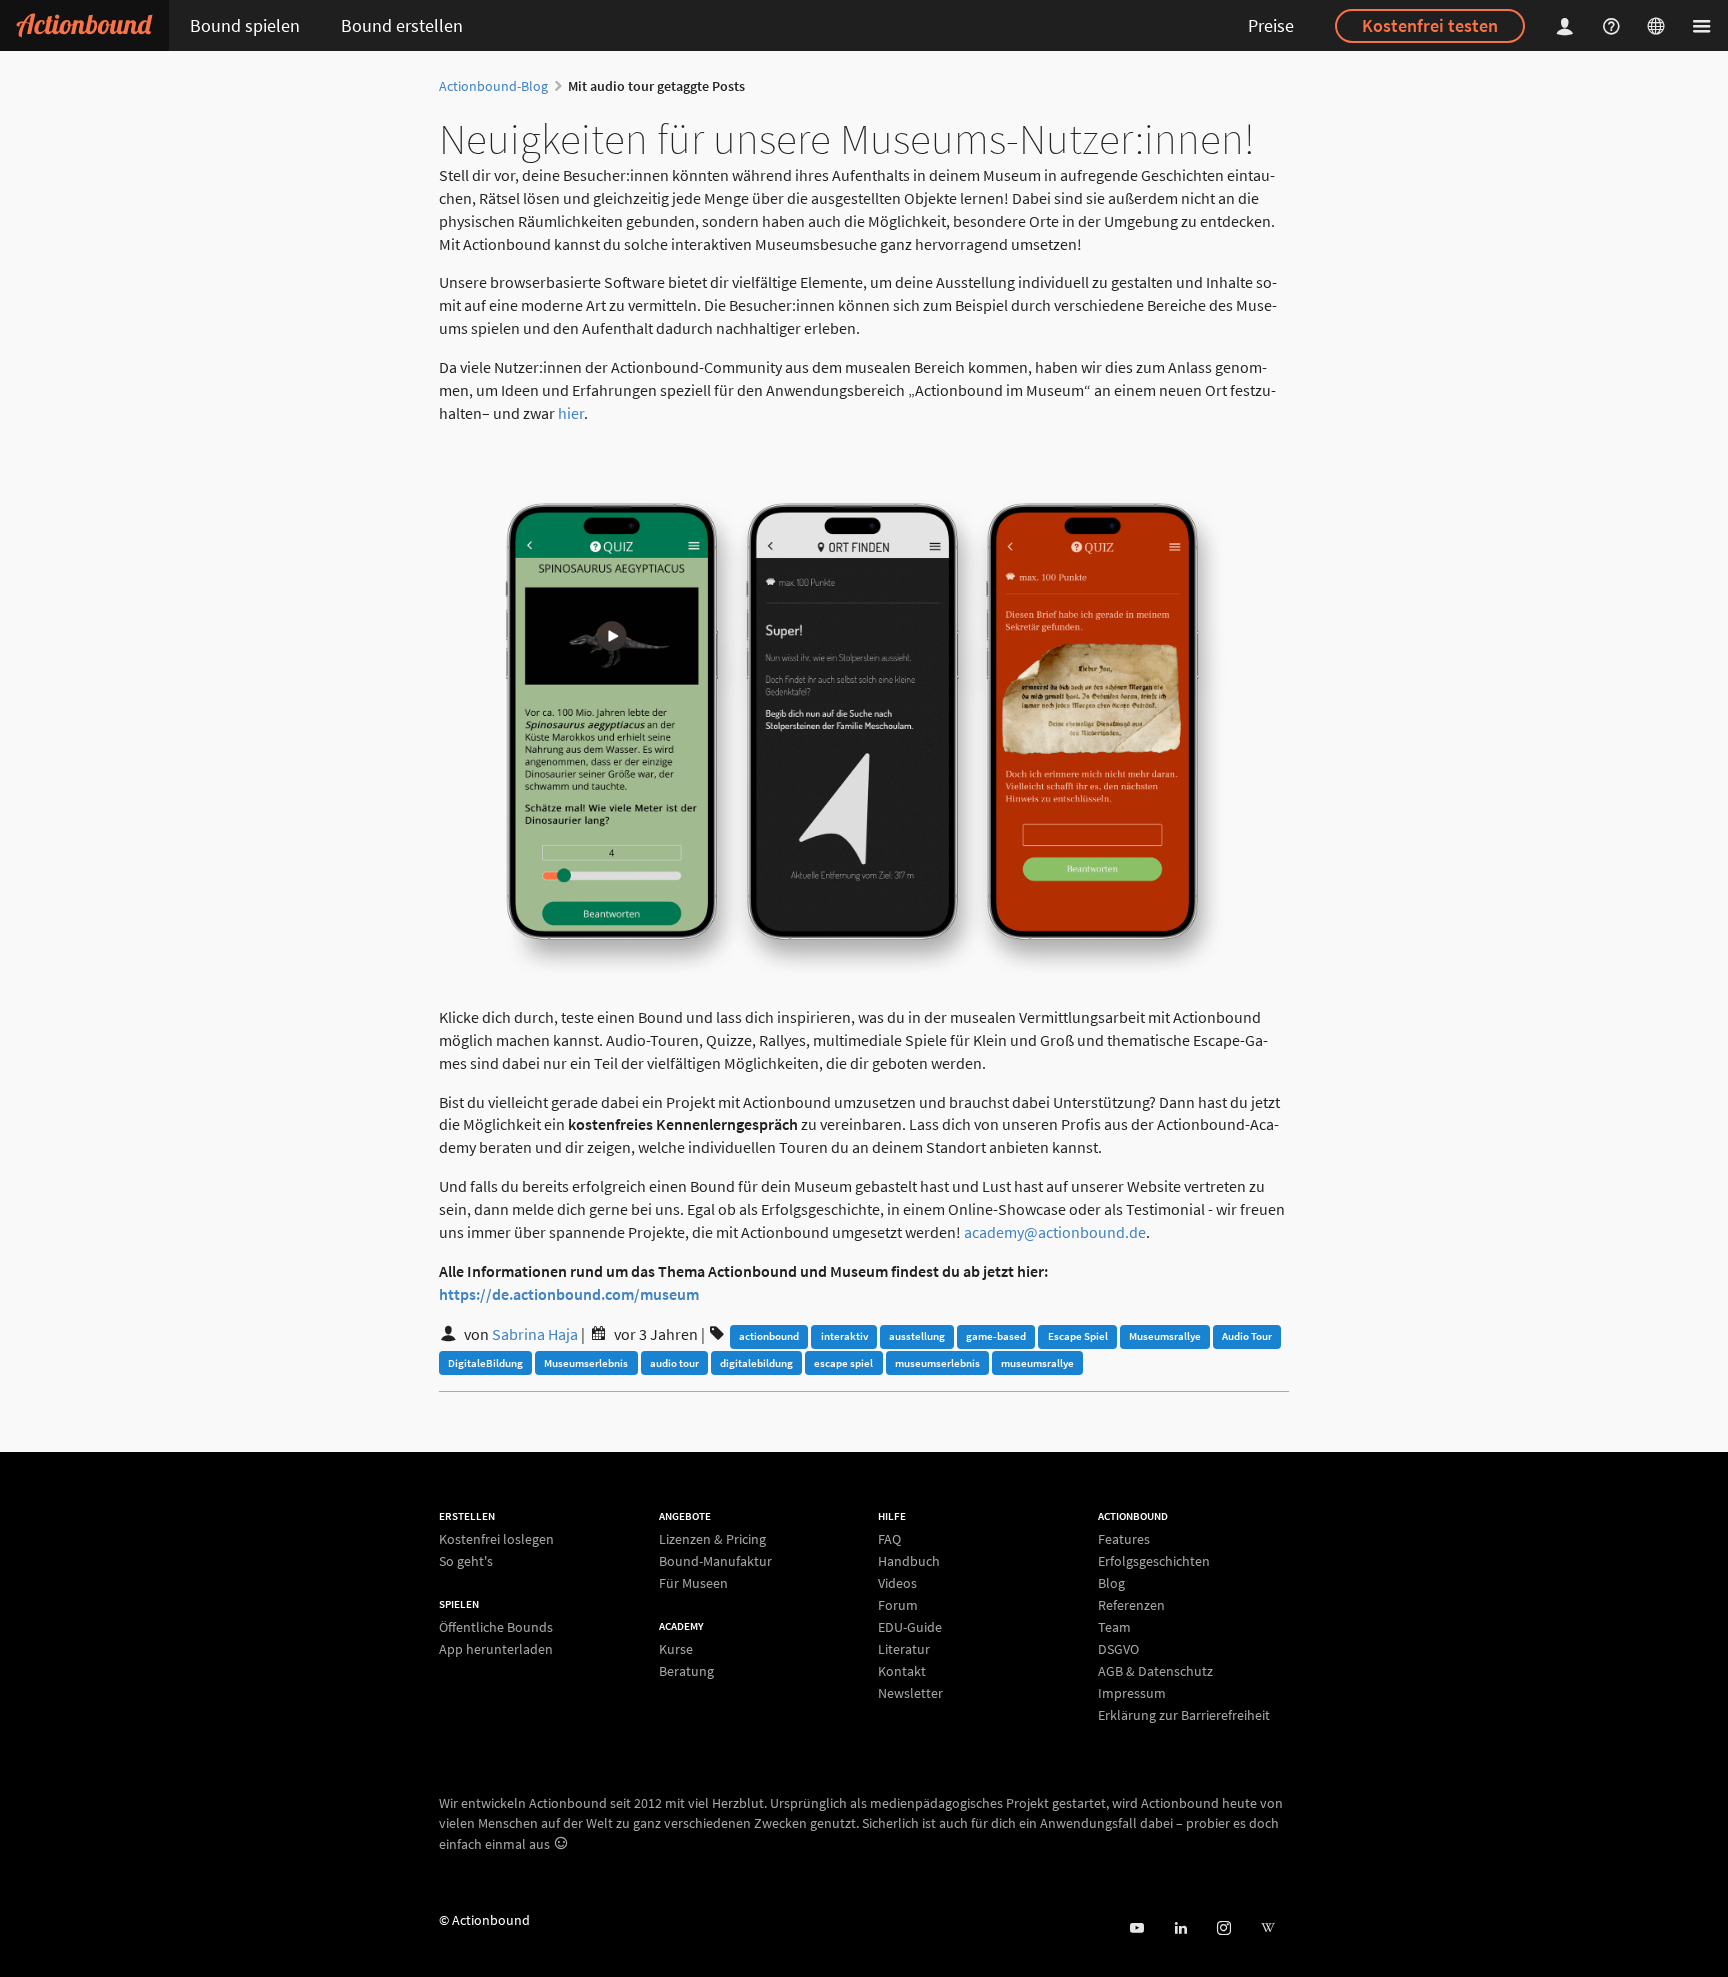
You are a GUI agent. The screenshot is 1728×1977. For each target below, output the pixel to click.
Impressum (1132, 1693)
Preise (1271, 25)
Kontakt (902, 1671)
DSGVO (1118, 1649)
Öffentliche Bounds (496, 1627)
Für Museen (693, 1582)
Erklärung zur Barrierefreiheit (1184, 1714)
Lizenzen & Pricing (712, 1539)
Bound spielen (245, 25)
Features (1124, 1539)
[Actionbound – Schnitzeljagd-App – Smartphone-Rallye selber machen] (84, 25)
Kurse (676, 1649)
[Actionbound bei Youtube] (1136, 1928)
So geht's (466, 1560)
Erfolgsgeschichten (1154, 1561)
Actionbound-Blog (493, 86)
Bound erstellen (402, 25)
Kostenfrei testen (1430, 25)
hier (571, 413)
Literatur (904, 1649)
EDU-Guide (910, 1627)
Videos (897, 1583)
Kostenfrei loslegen (496, 1539)
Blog (1111, 1583)
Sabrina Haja (535, 1334)
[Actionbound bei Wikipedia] (1267, 1928)
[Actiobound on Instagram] (1223, 1928)
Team (1114, 1627)
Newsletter (910, 1692)
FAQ (889, 1539)
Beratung (686, 1670)
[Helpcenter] (1614, 25)
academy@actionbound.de (1055, 1232)
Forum (898, 1605)
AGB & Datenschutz (1155, 1671)
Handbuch (909, 1561)
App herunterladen (496, 1648)
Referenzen (1131, 1605)
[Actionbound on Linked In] (1180, 1928)
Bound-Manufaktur (715, 1561)
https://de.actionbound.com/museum (569, 1294)
